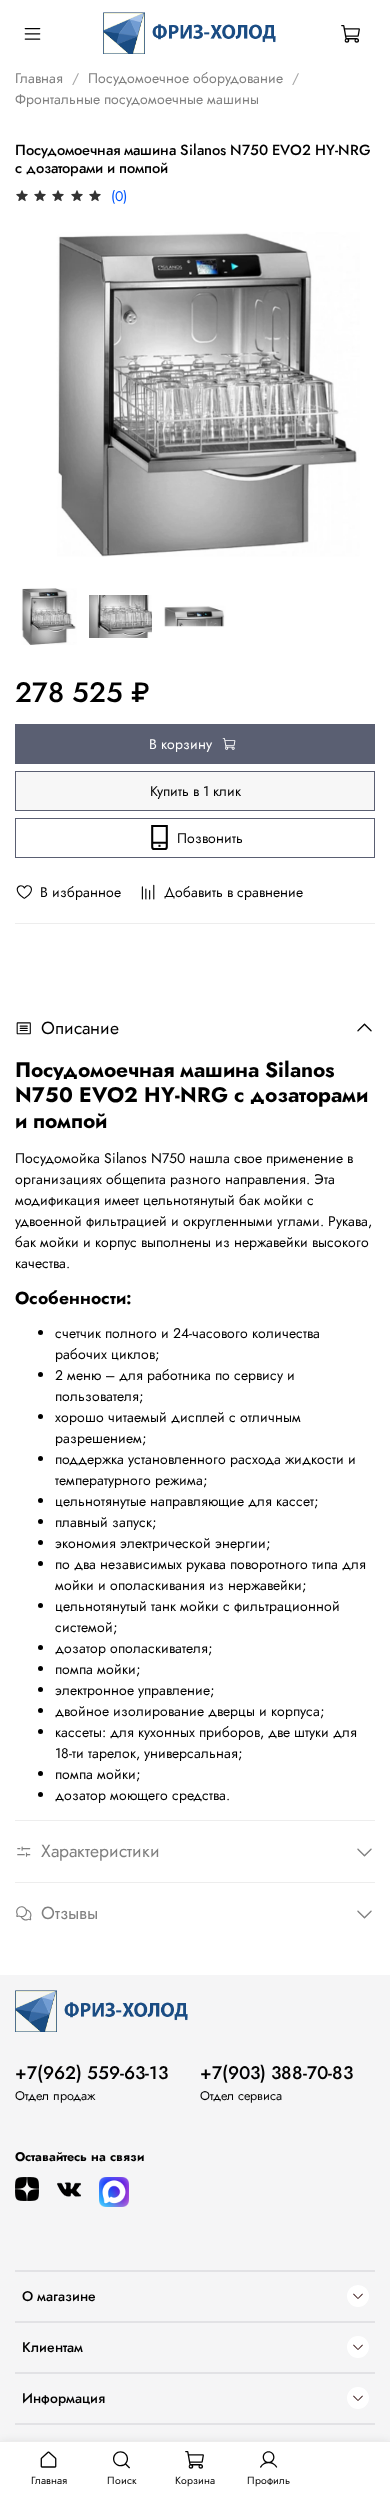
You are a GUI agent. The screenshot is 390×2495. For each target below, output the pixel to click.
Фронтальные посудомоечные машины (137, 99)
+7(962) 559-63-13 (91, 2073)
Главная (39, 78)
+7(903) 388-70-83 (276, 2073)
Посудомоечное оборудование (185, 78)
